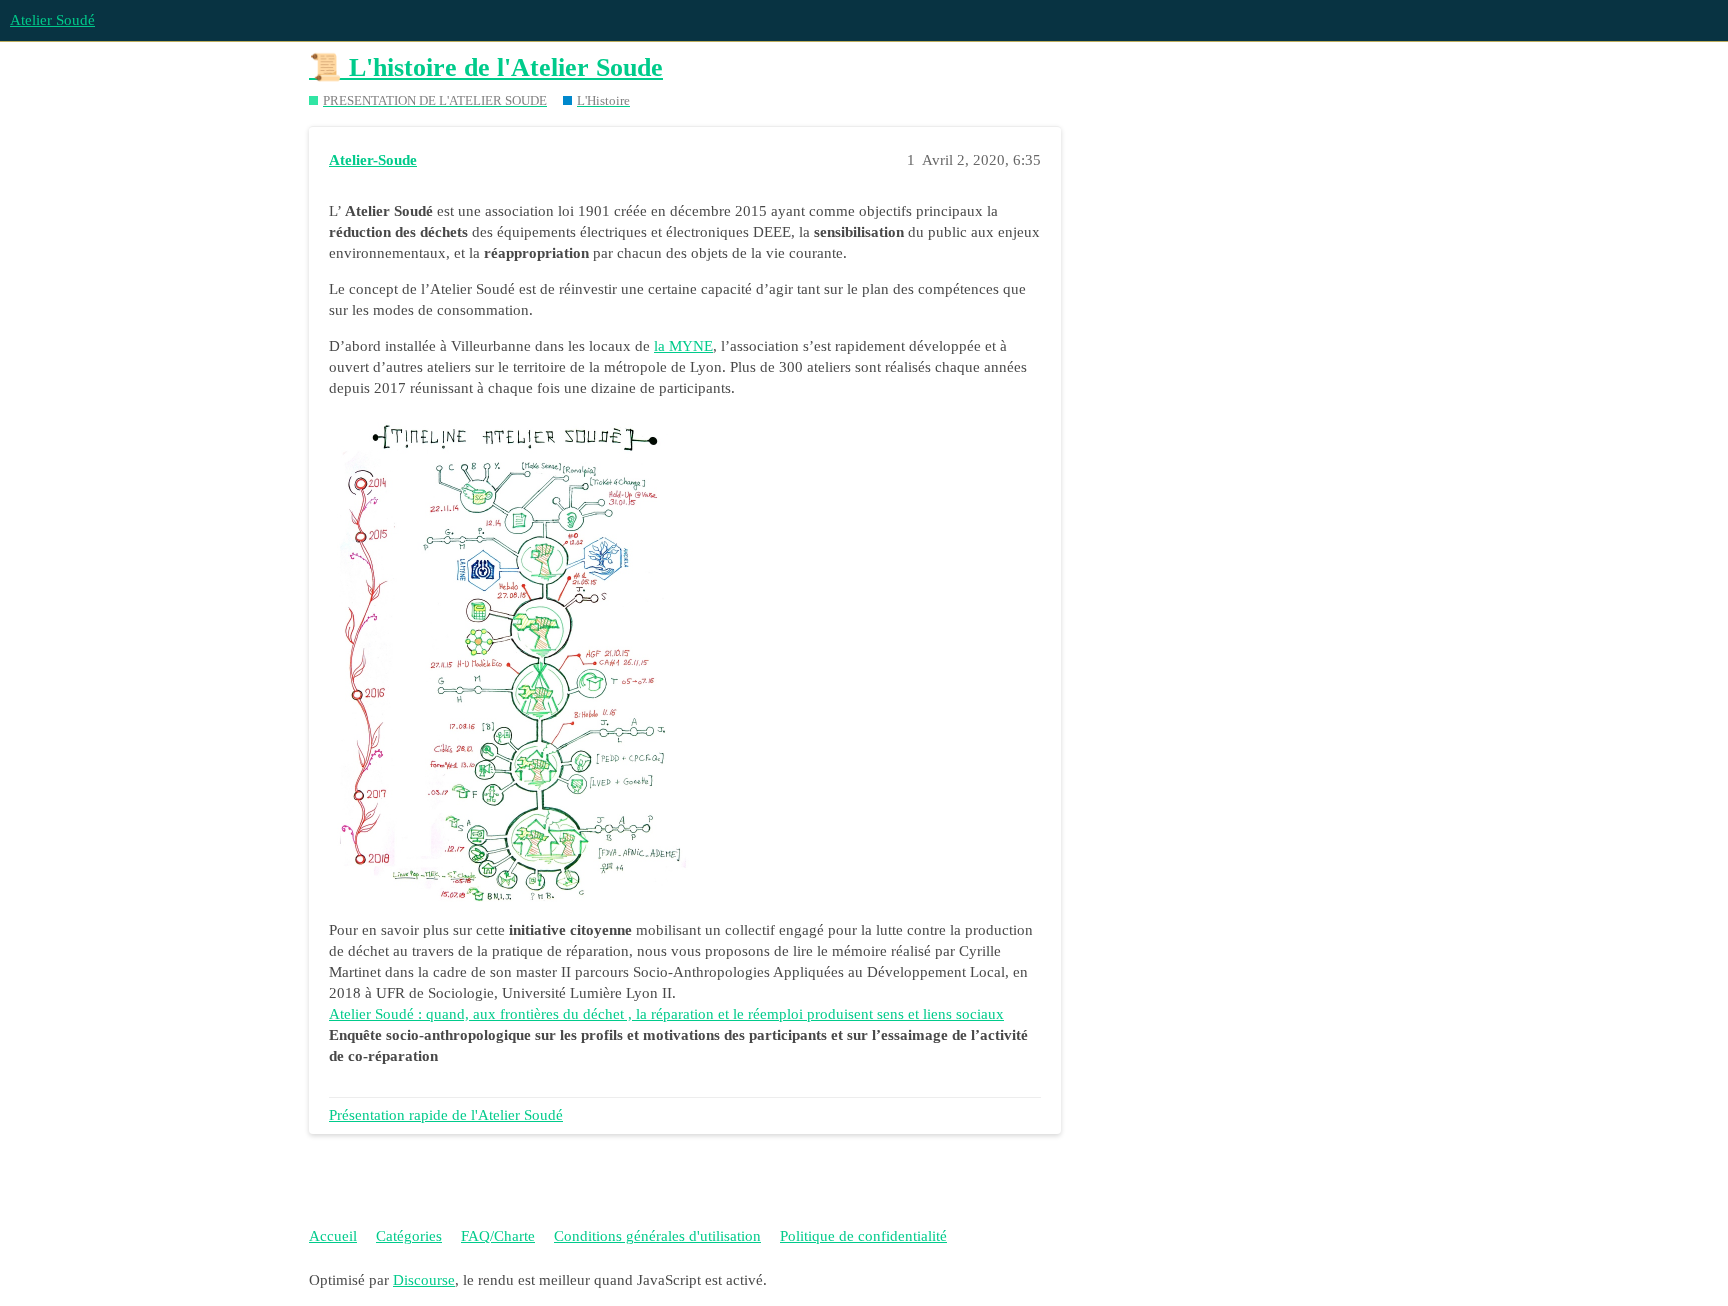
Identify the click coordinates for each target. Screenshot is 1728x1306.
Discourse (424, 1280)
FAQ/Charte (498, 1236)
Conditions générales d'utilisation (657, 1236)
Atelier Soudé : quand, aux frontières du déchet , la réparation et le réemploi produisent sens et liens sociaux (666, 1014)
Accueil (333, 1236)
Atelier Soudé (52, 20)
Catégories (409, 1236)
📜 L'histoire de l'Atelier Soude (486, 67)
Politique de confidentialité (863, 1236)
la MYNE (683, 346)
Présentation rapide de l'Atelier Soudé (446, 1115)
